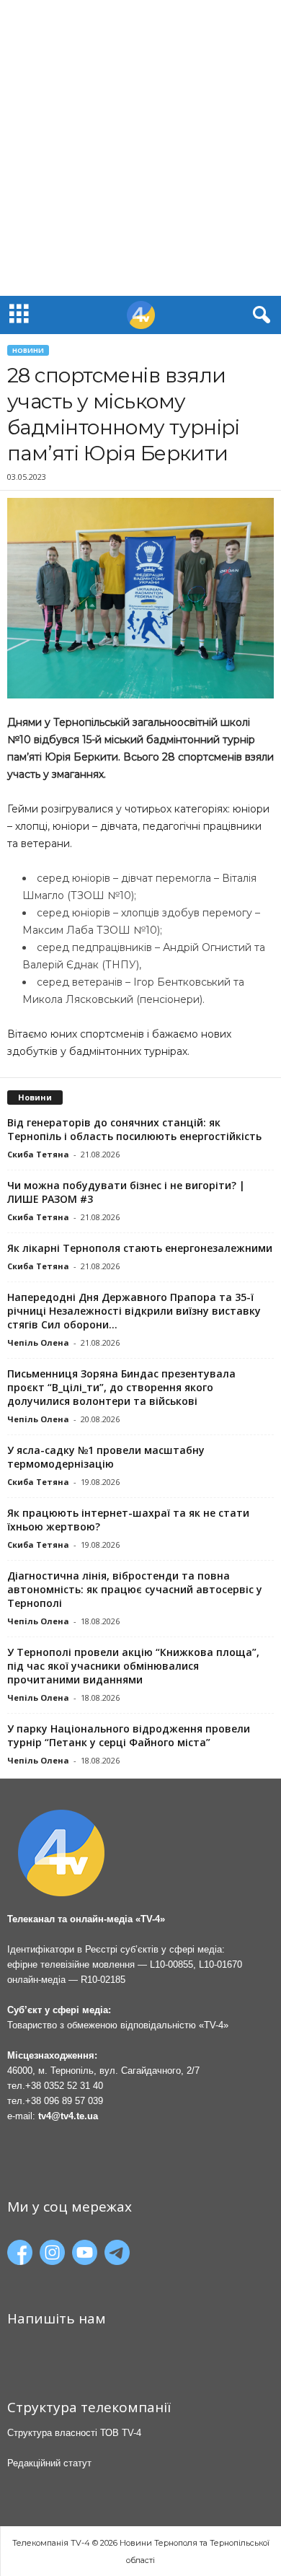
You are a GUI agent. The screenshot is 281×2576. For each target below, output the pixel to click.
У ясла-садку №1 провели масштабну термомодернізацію (106, 1457)
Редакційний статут (49, 2463)
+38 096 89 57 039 (64, 2101)
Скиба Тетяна (38, 1154)
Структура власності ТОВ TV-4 (74, 2433)
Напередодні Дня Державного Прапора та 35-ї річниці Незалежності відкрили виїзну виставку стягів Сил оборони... (134, 1311)
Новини (28, 350)
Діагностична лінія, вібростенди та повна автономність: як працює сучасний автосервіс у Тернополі (135, 1589)
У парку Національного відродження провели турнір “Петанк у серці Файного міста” (129, 1735)
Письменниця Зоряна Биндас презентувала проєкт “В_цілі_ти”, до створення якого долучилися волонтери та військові (121, 1387)
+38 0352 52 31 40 (64, 2086)
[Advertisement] (140, 148)
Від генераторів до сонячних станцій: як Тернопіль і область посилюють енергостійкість (134, 1129)
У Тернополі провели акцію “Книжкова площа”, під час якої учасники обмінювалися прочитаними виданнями (133, 1666)
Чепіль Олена (38, 1342)
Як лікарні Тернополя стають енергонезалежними (140, 1248)
